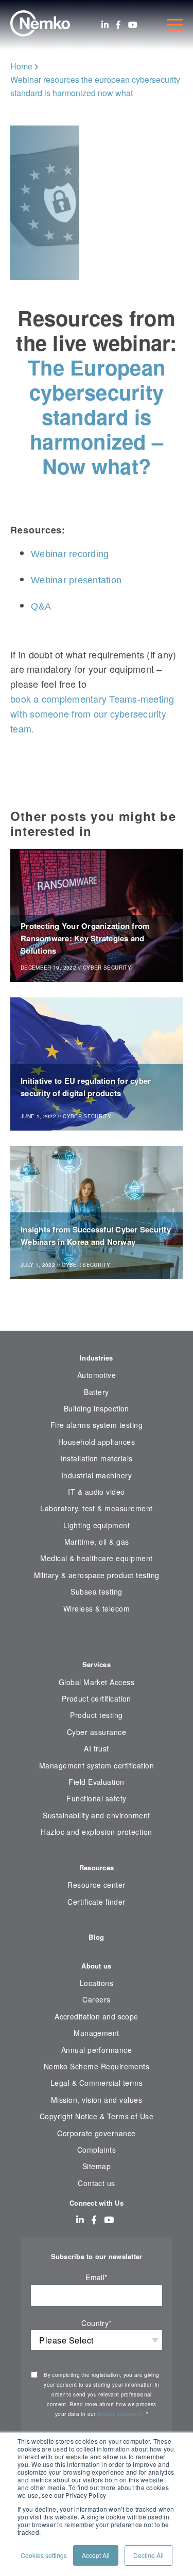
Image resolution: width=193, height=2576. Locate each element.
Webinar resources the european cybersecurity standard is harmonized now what (95, 86)
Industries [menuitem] (97, 1358)
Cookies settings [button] (44, 2555)
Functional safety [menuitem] (96, 1798)
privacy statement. (121, 2414)
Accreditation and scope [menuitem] (97, 2016)
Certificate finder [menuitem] (96, 1902)
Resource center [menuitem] (96, 1885)
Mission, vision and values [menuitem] (97, 2100)
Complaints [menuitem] (97, 2150)
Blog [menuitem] (96, 1937)
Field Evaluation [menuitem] (97, 1782)
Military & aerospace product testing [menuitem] (97, 1575)
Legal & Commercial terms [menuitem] (97, 2083)
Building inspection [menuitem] (97, 1408)
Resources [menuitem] (97, 1867)
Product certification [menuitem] (97, 1698)
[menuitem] (97, 1640)
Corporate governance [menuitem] (96, 2133)
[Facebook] (118, 25)
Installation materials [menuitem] (96, 1458)
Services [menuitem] (97, 1664)
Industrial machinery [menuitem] (97, 1475)
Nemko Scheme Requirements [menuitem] (97, 2066)
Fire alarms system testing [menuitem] (97, 1425)
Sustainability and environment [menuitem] (96, 1815)
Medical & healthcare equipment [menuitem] (96, 1558)
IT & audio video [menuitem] (97, 1492)
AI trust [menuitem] (97, 1748)
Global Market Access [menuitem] (97, 1682)
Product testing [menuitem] (96, 1715)
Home (21, 66)
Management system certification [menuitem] (97, 1765)
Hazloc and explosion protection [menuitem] (97, 1832)
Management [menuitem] (97, 2033)
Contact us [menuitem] (97, 2183)
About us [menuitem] (96, 1966)
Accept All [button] (96, 2555)
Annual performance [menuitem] (97, 2050)
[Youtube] (133, 25)
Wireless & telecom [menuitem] (97, 1608)
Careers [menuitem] (96, 1999)
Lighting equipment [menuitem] (97, 1525)
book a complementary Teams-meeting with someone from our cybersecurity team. (92, 713)
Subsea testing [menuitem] (97, 1591)
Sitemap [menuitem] (97, 2166)
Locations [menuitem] (97, 1983)
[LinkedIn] (105, 25)
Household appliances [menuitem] (97, 1442)
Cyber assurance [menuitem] (97, 1732)
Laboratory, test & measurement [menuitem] (96, 1508)
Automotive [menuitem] (97, 1375)
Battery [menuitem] (96, 1392)
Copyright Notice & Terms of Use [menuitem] (97, 2116)
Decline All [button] (148, 2555)
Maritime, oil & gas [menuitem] (97, 1542)
